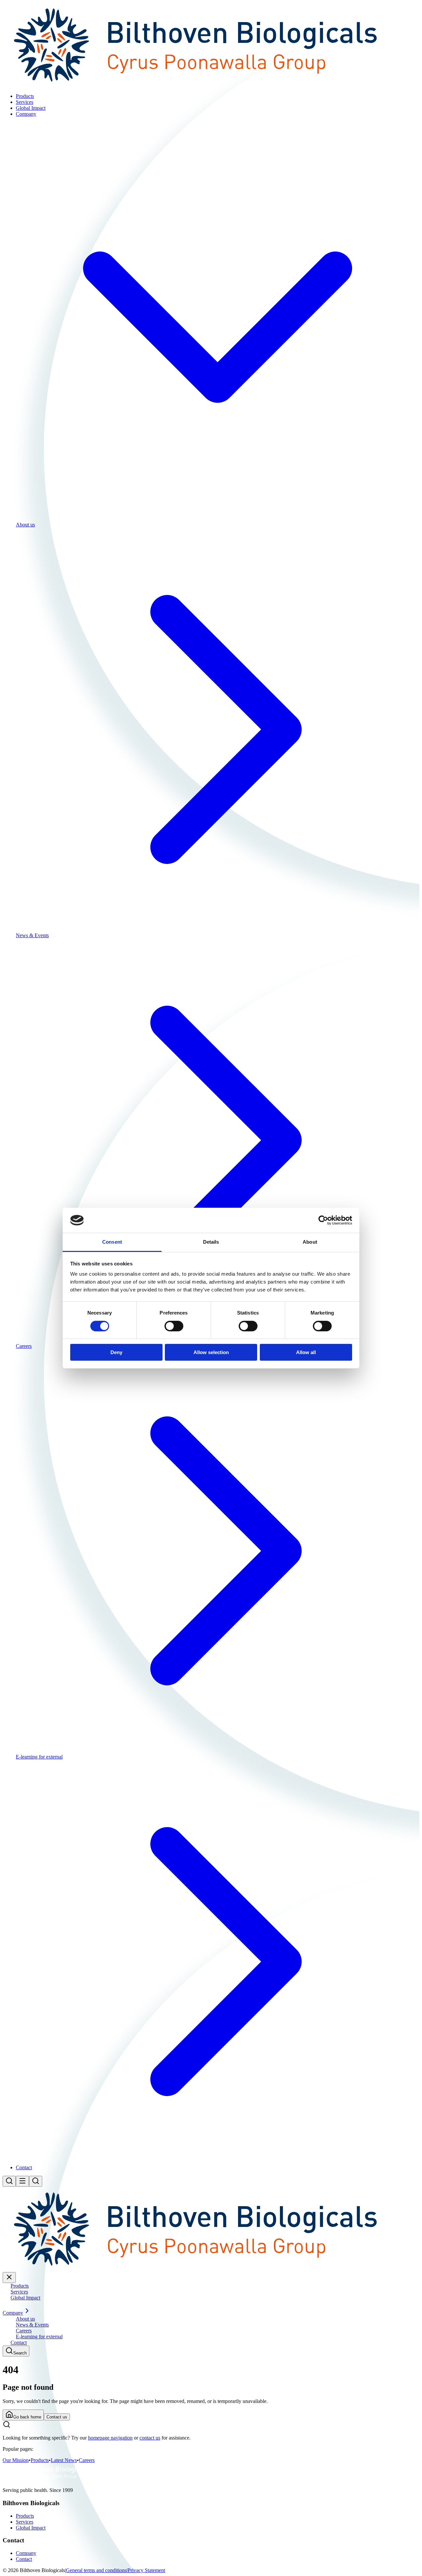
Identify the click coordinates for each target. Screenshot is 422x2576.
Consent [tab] (112, 1242)
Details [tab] (211, 1242)
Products (40, 2460)
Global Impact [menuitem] (31, 108)
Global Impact (31, 2528)
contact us (150, 2438)
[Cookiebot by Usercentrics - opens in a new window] (323, 1220)
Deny (116, 1352)
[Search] (9, 2181)
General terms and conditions (96, 2570)
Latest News (64, 2460)
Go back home (27, 2417)
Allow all (306, 1352)
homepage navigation (110, 2438)
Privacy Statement (146, 2570)
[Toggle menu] (22, 2181)
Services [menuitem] (25, 102)
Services (25, 2522)
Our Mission (16, 2460)
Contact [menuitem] (24, 2167)
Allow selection (211, 1352)
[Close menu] (9, 2278)
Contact (24, 2559)
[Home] (211, 85)
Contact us (57, 2417)
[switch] (174, 1326)
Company (26, 2553)
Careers (87, 2460)
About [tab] (310, 1242)
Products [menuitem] (25, 96)
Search (20, 2353)
